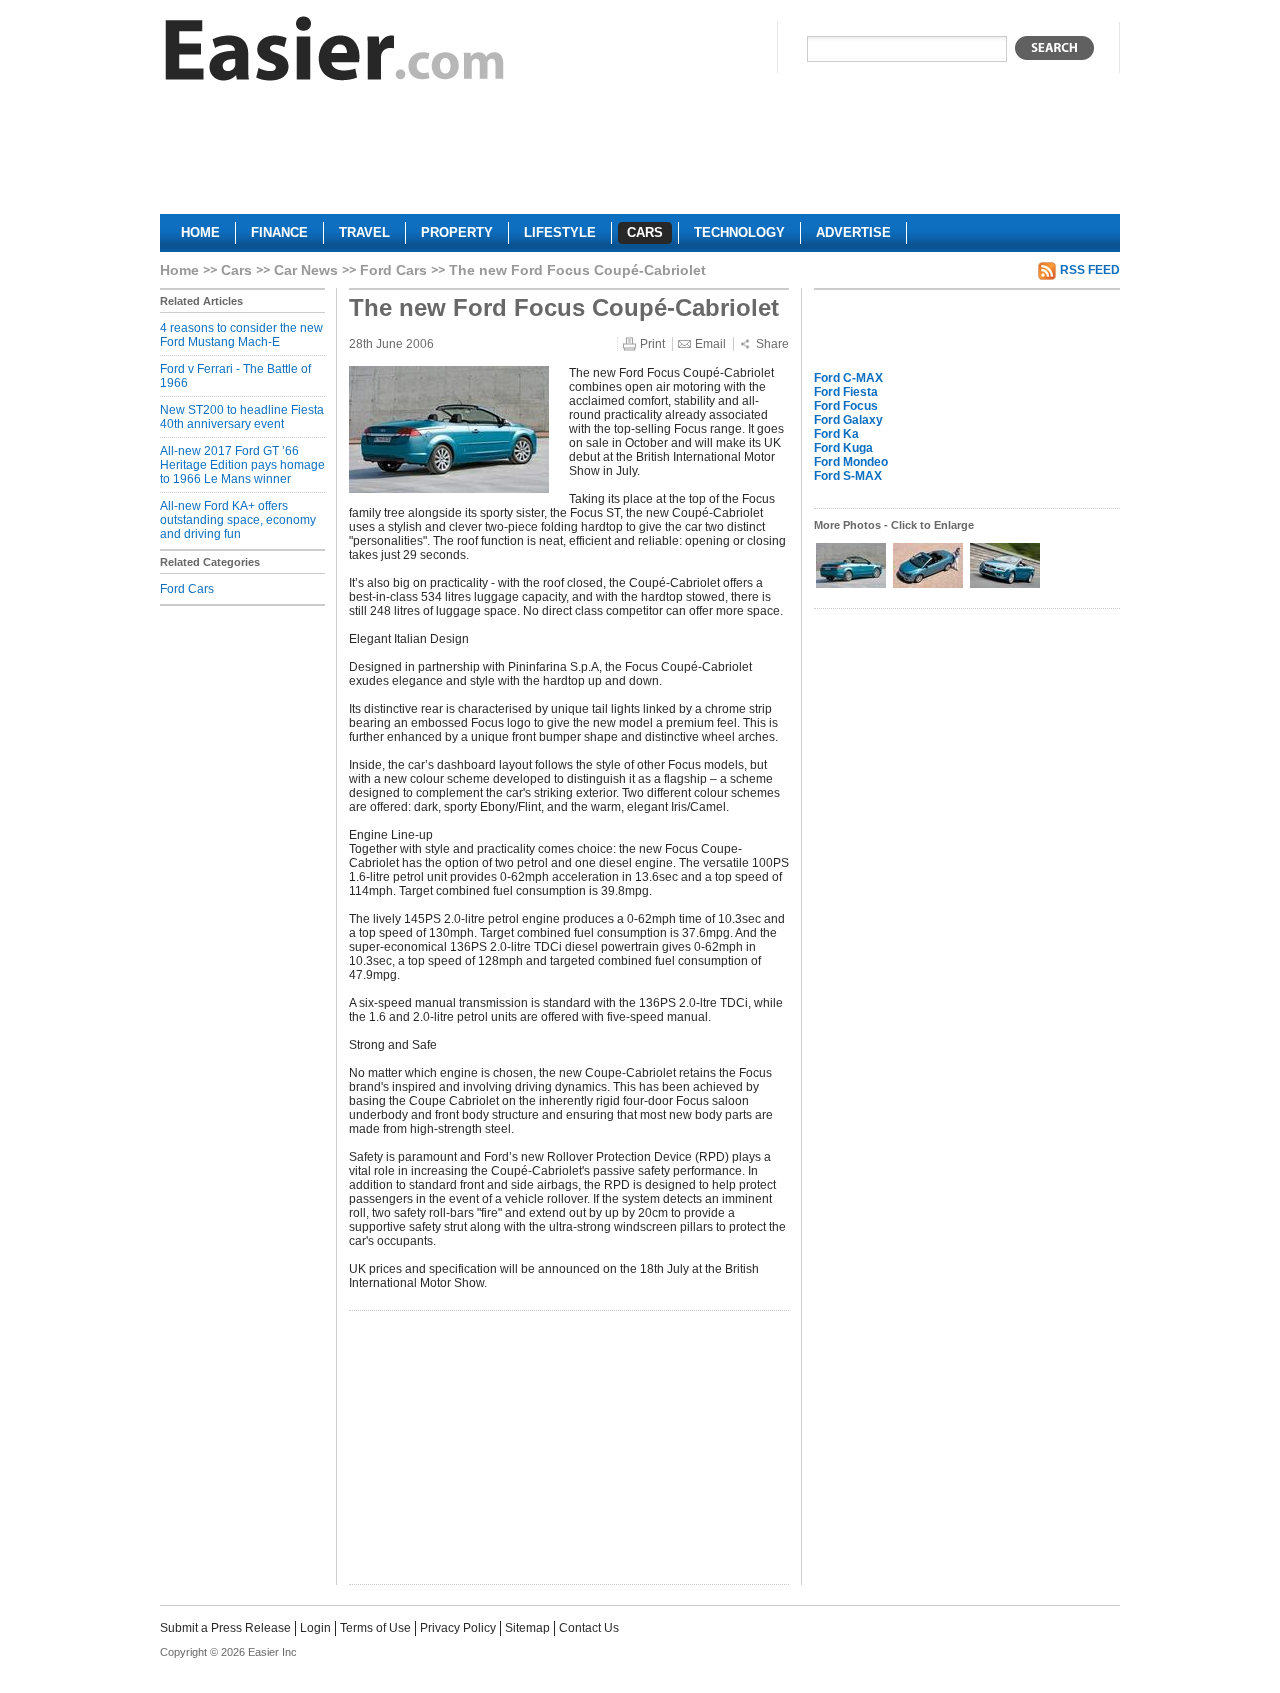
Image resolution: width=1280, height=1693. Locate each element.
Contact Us (589, 1628)
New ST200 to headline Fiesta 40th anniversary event (242, 417)
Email (710, 344)
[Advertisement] (640, 156)
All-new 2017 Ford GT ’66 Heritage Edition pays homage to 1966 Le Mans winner (242, 465)
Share (772, 344)
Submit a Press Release (225, 1628)
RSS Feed (1090, 270)
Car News (306, 270)
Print (652, 344)
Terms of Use (375, 1628)
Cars (236, 270)
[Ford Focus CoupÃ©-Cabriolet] (852, 586)
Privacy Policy (458, 1628)
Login (315, 1628)
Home (179, 270)
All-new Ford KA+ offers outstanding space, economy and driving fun (238, 520)
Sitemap (527, 1628)
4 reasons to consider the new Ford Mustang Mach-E (241, 335)
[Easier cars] (335, 53)
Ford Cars (393, 270)
